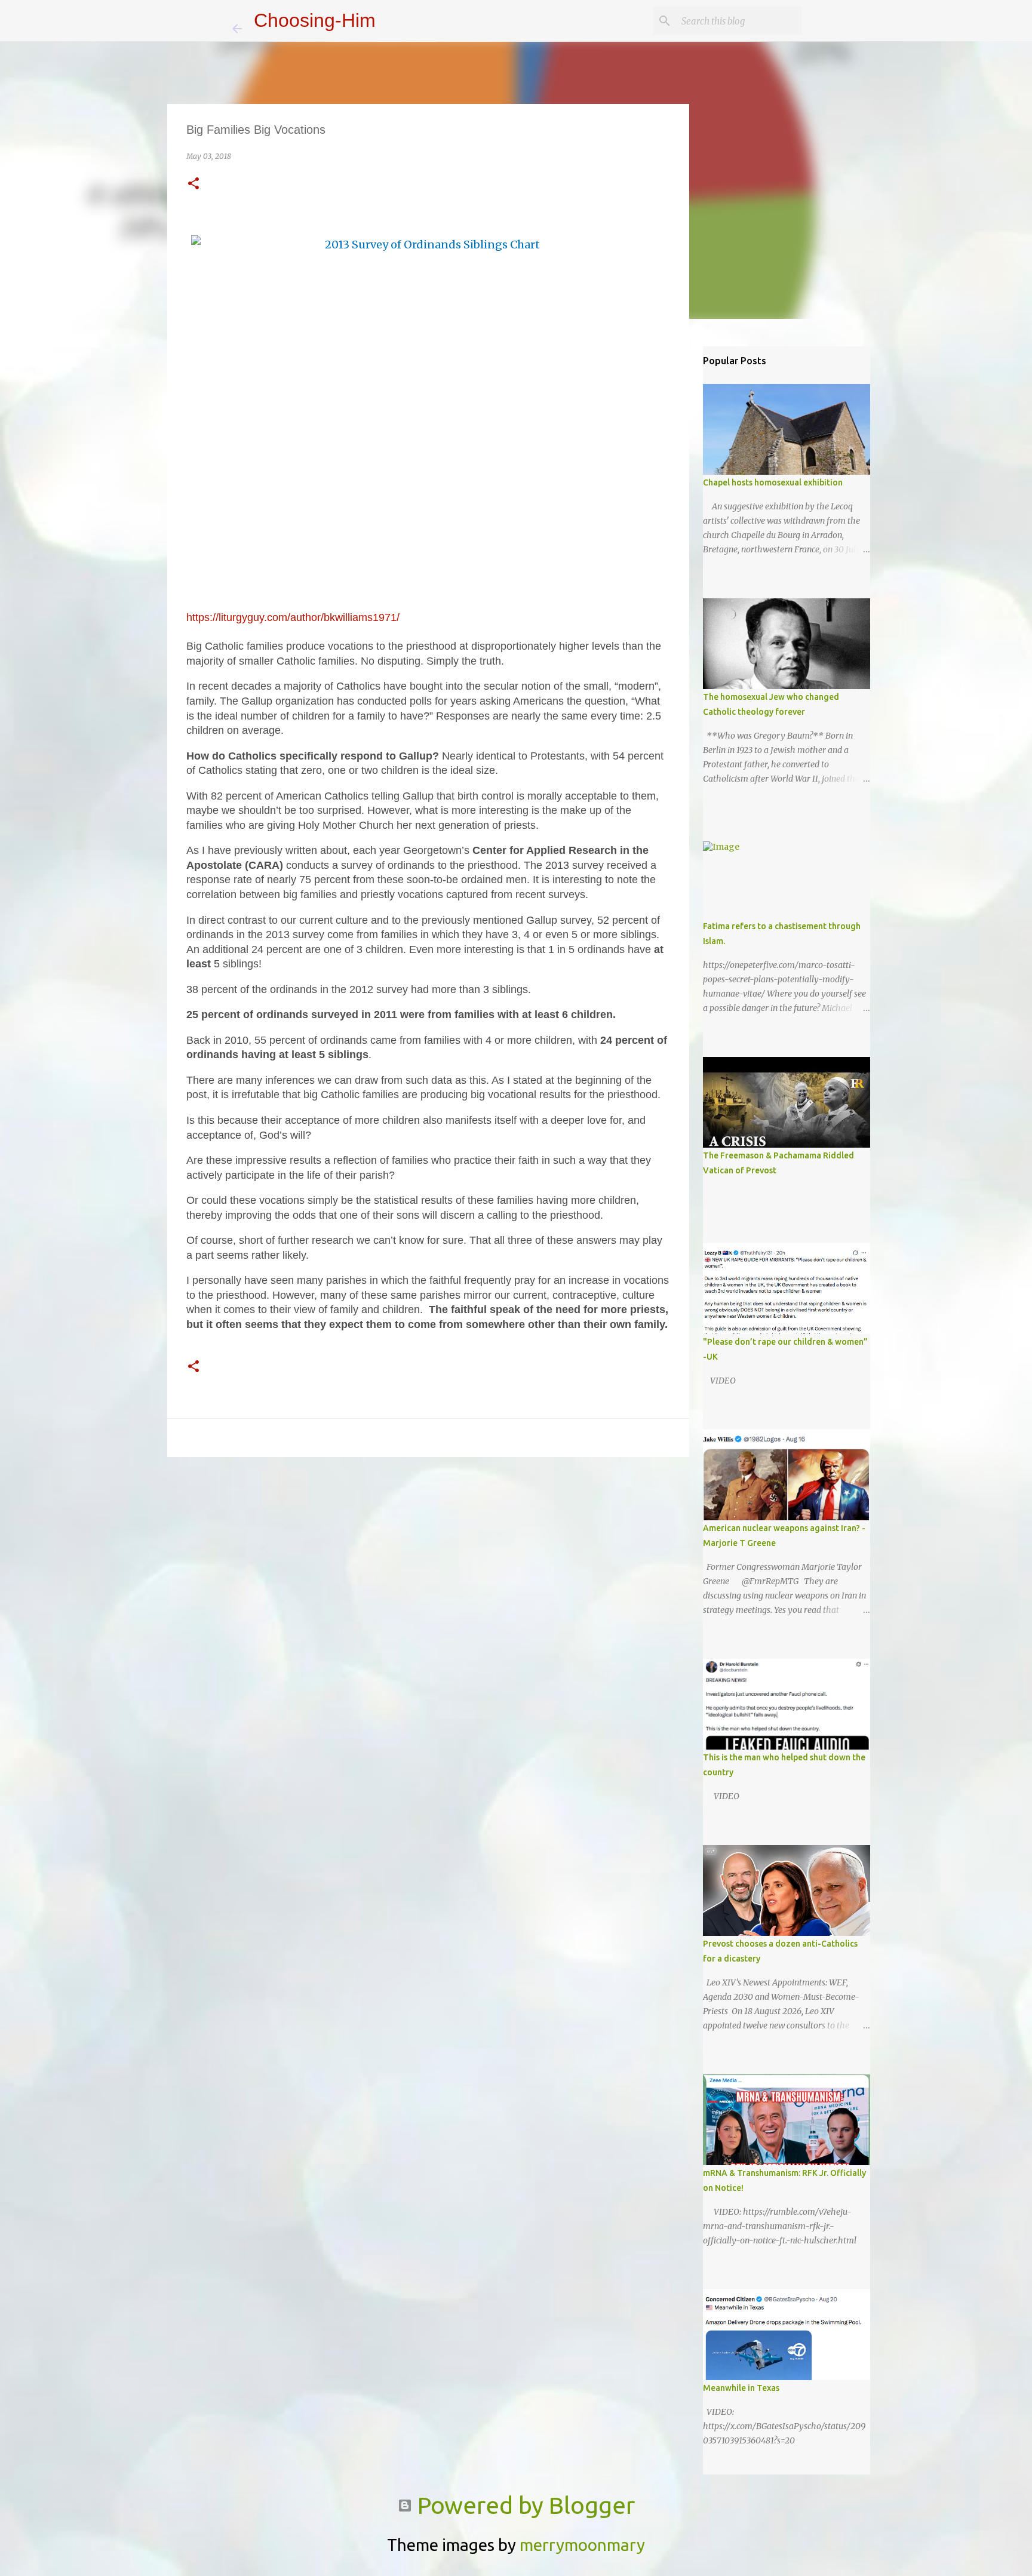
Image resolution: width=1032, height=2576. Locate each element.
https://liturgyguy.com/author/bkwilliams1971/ (293, 617)
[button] (193, 184)
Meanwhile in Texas (741, 2388)
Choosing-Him (315, 20)
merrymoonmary (582, 2545)
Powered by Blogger (523, 2505)
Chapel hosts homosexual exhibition (773, 482)
